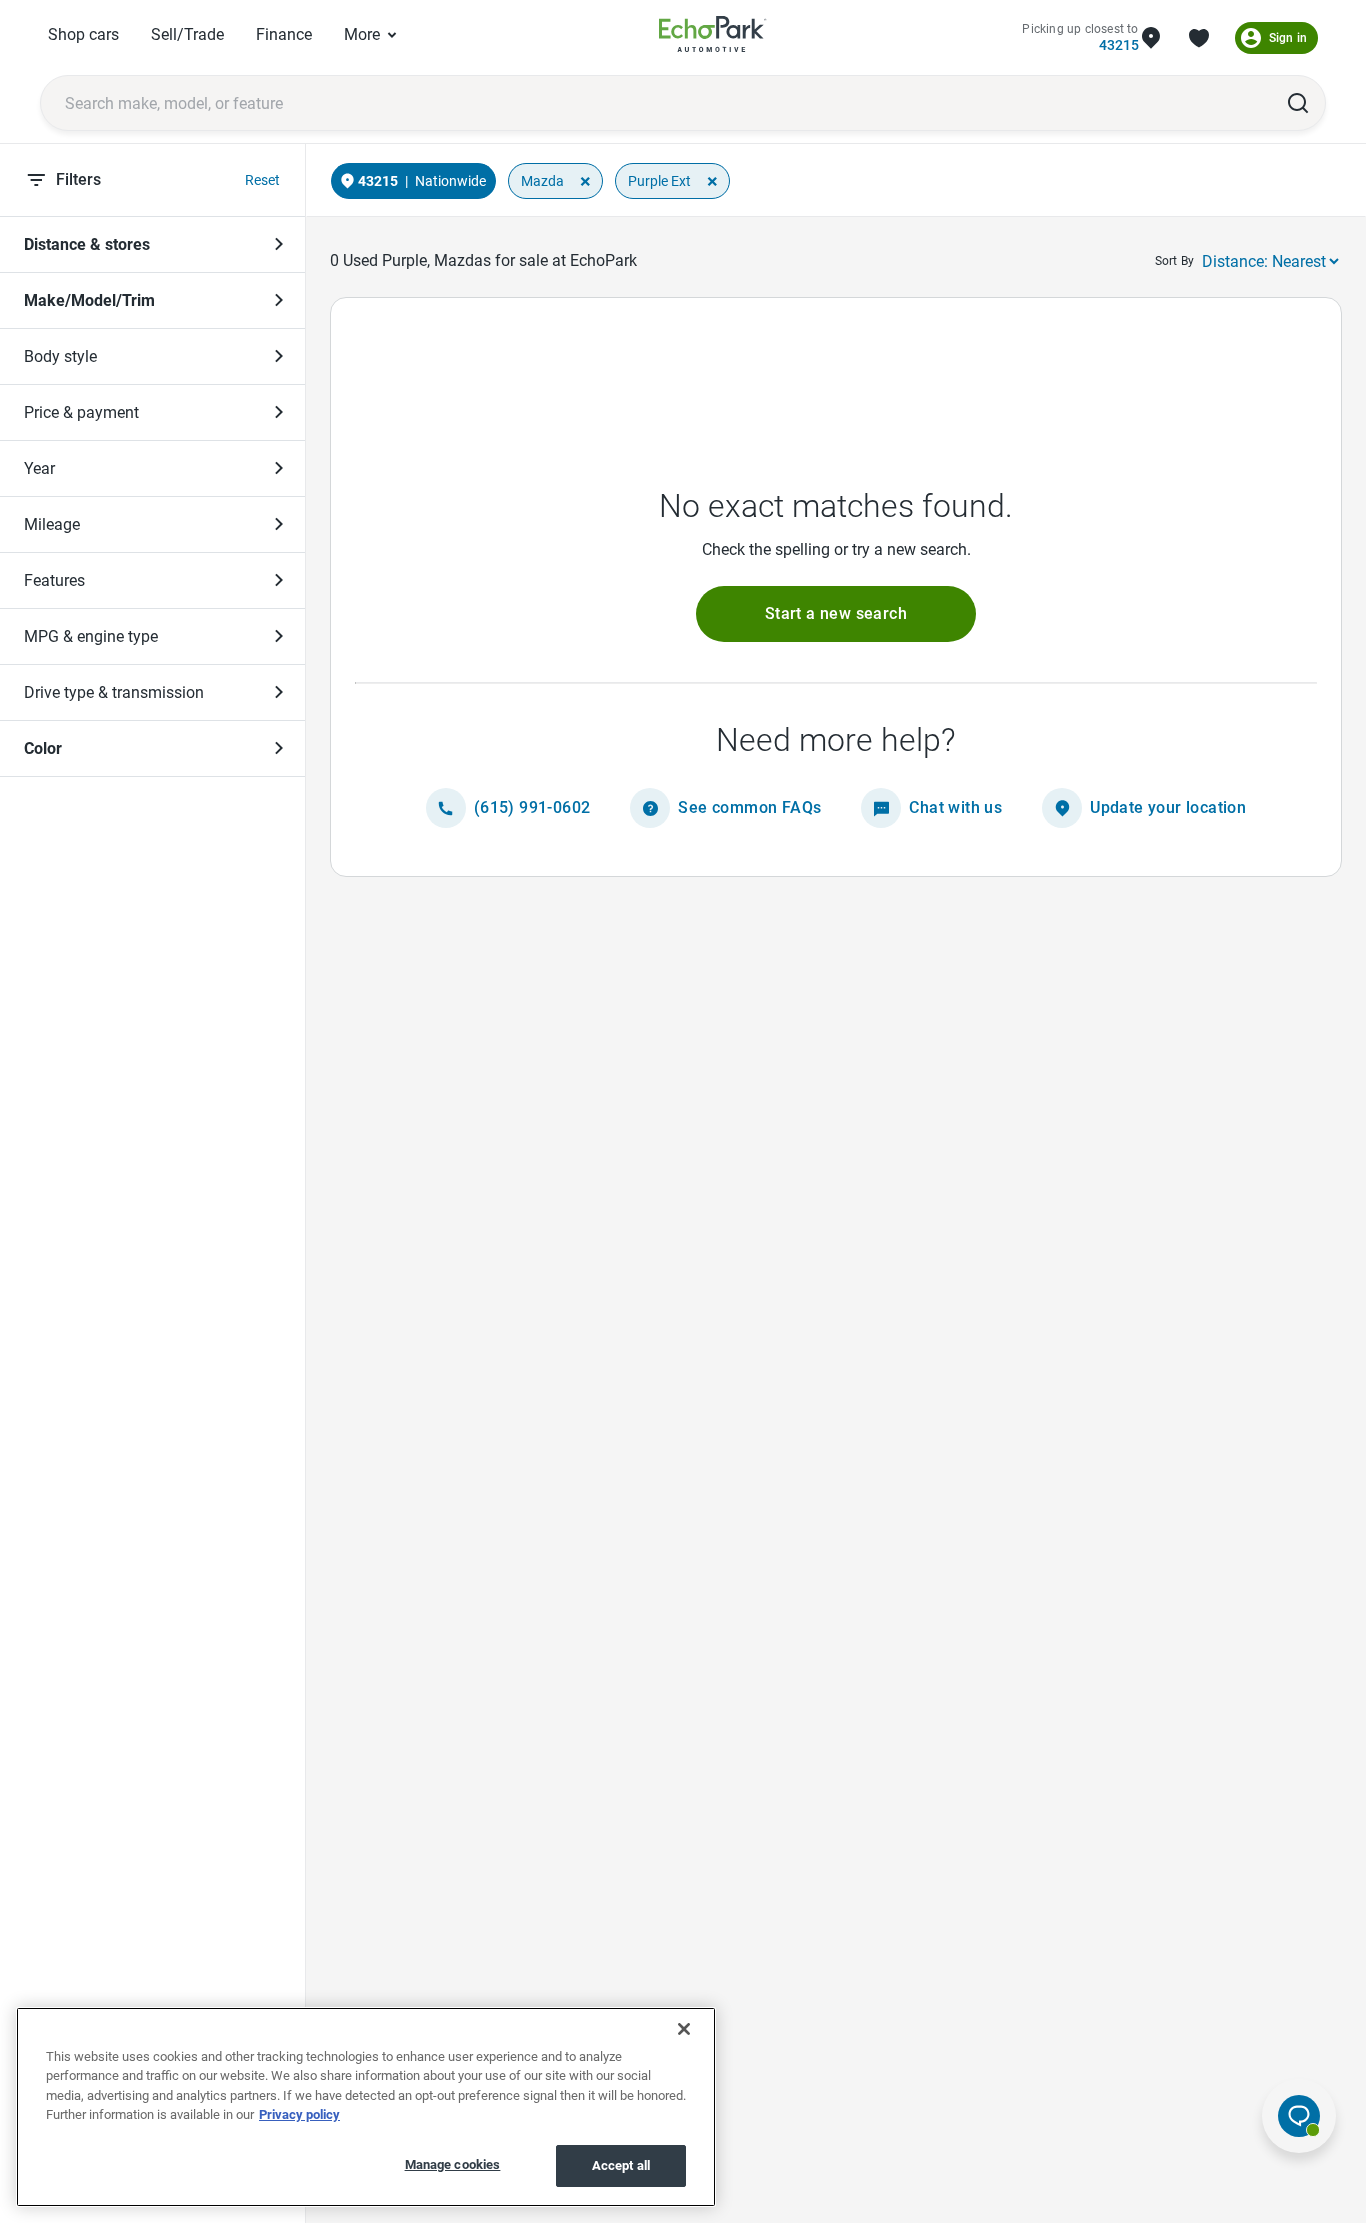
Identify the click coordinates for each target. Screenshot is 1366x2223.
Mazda (542, 181)
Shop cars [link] (83, 34)
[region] (366, 2107)
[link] (713, 37)
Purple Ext (659, 181)
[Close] (684, 2029)
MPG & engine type (91, 636)
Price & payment (81, 412)
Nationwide (450, 181)
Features (54, 580)
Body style (60, 356)
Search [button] (1298, 103)
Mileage (52, 524)
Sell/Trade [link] (187, 34)
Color (43, 748)
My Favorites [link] (1199, 38)
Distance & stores (87, 244)
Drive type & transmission (114, 692)
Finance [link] (284, 34)
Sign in (1288, 38)
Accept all (621, 2165)
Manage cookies (453, 2164)
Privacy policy (299, 2115)
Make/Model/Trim (89, 300)
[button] (836, 614)
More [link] (362, 34)
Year (39, 468)
